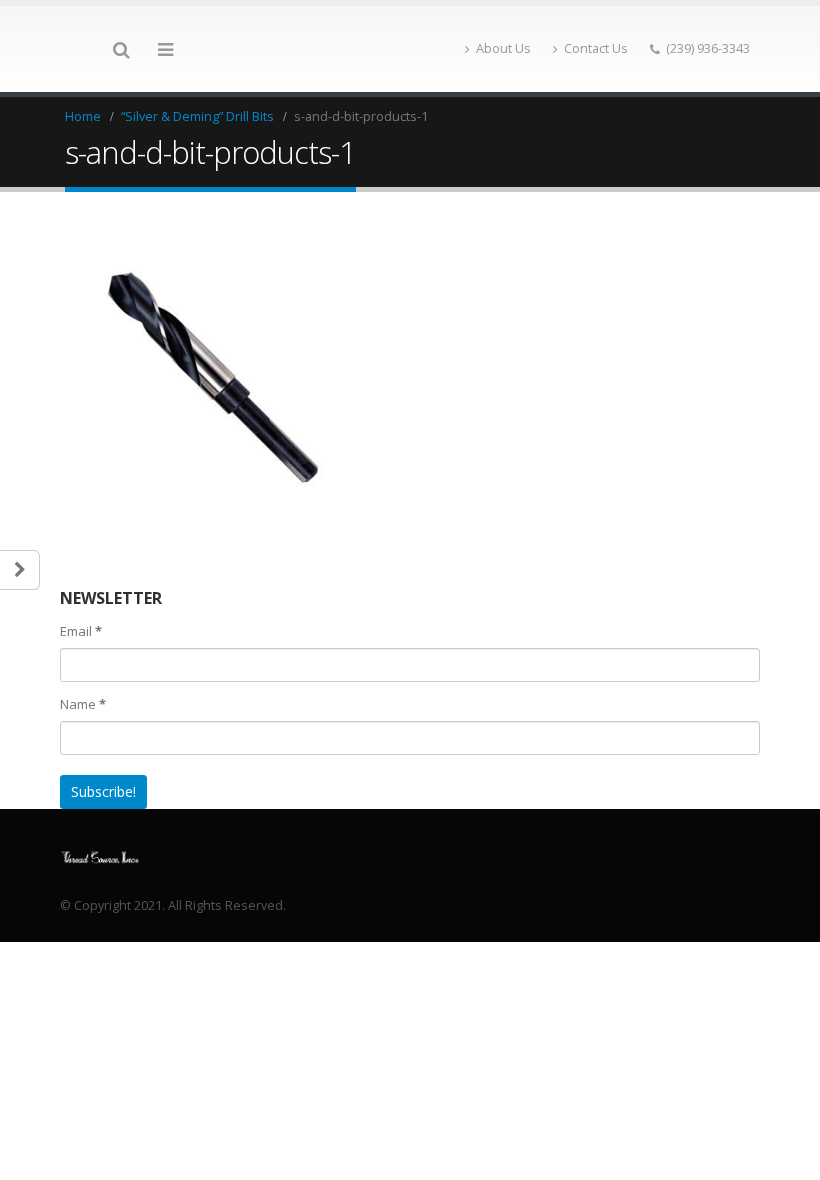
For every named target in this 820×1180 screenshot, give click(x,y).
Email (81, 631)
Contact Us (596, 48)
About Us (503, 48)
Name (83, 704)
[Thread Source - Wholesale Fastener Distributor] (100, 856)
